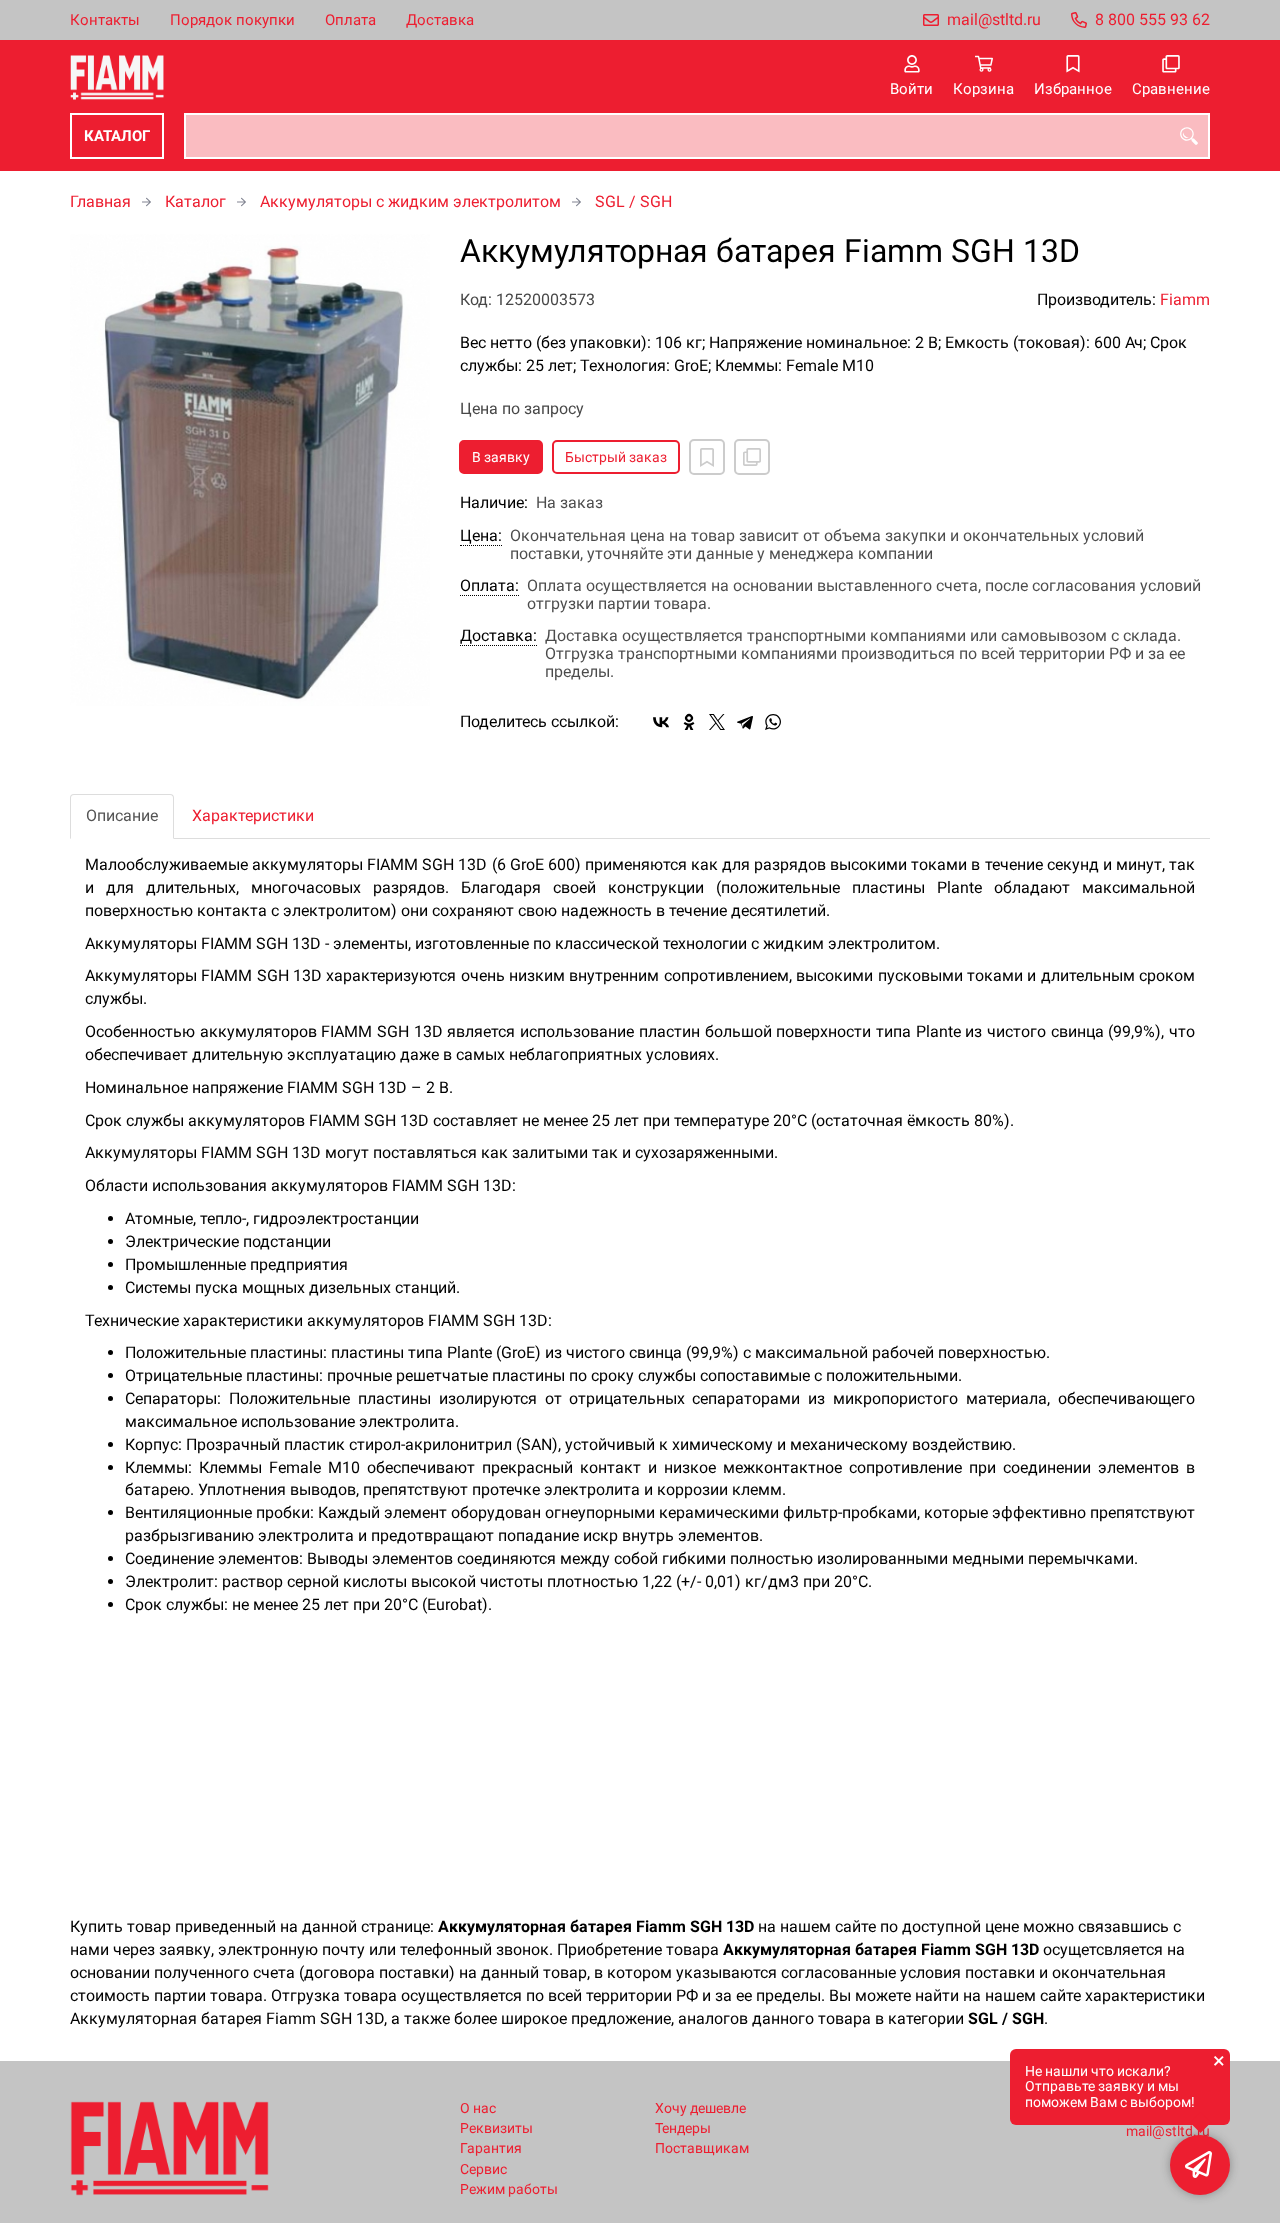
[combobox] (697, 136)
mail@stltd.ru (994, 19)
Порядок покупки (232, 20)
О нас (478, 2108)
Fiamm (1185, 299)
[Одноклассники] (689, 722)
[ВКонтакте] (661, 722)
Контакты (105, 20)
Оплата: (489, 586)
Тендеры (683, 2128)
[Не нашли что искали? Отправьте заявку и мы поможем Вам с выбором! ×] (1200, 2165)
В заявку (501, 457)
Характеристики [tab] (253, 815)
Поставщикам (702, 2148)
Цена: (481, 536)
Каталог (117, 136)
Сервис (483, 2169)
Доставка (440, 20)
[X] (717, 722)
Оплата (350, 20)
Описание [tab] (122, 815)
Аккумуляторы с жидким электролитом (410, 201)
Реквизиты (496, 2128)
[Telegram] (745, 722)
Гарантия (491, 2148)
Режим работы (509, 2189)
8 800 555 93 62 (1152, 19)
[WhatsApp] (773, 722)
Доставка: (498, 636)
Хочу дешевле (700, 2108)
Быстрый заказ (616, 457)
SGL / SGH (633, 201)
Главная (100, 201)
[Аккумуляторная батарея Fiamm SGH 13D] (250, 470)
